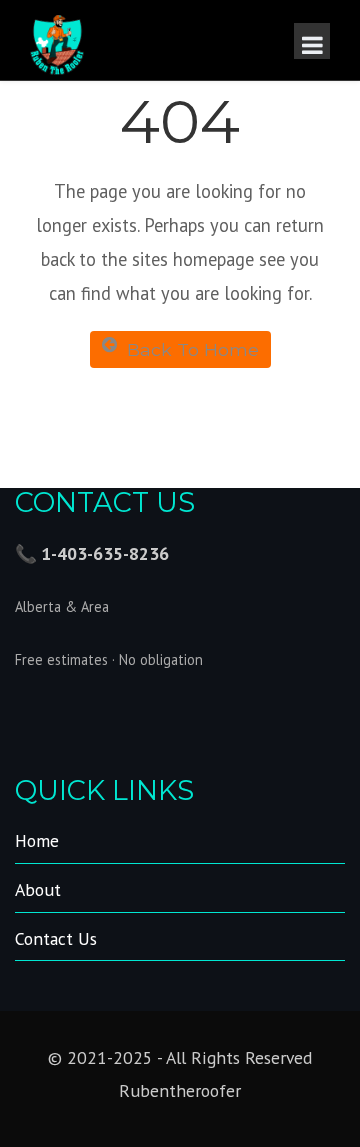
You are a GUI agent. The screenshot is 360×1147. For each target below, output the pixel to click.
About (38, 889)
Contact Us (56, 938)
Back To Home (193, 349)
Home (37, 840)
